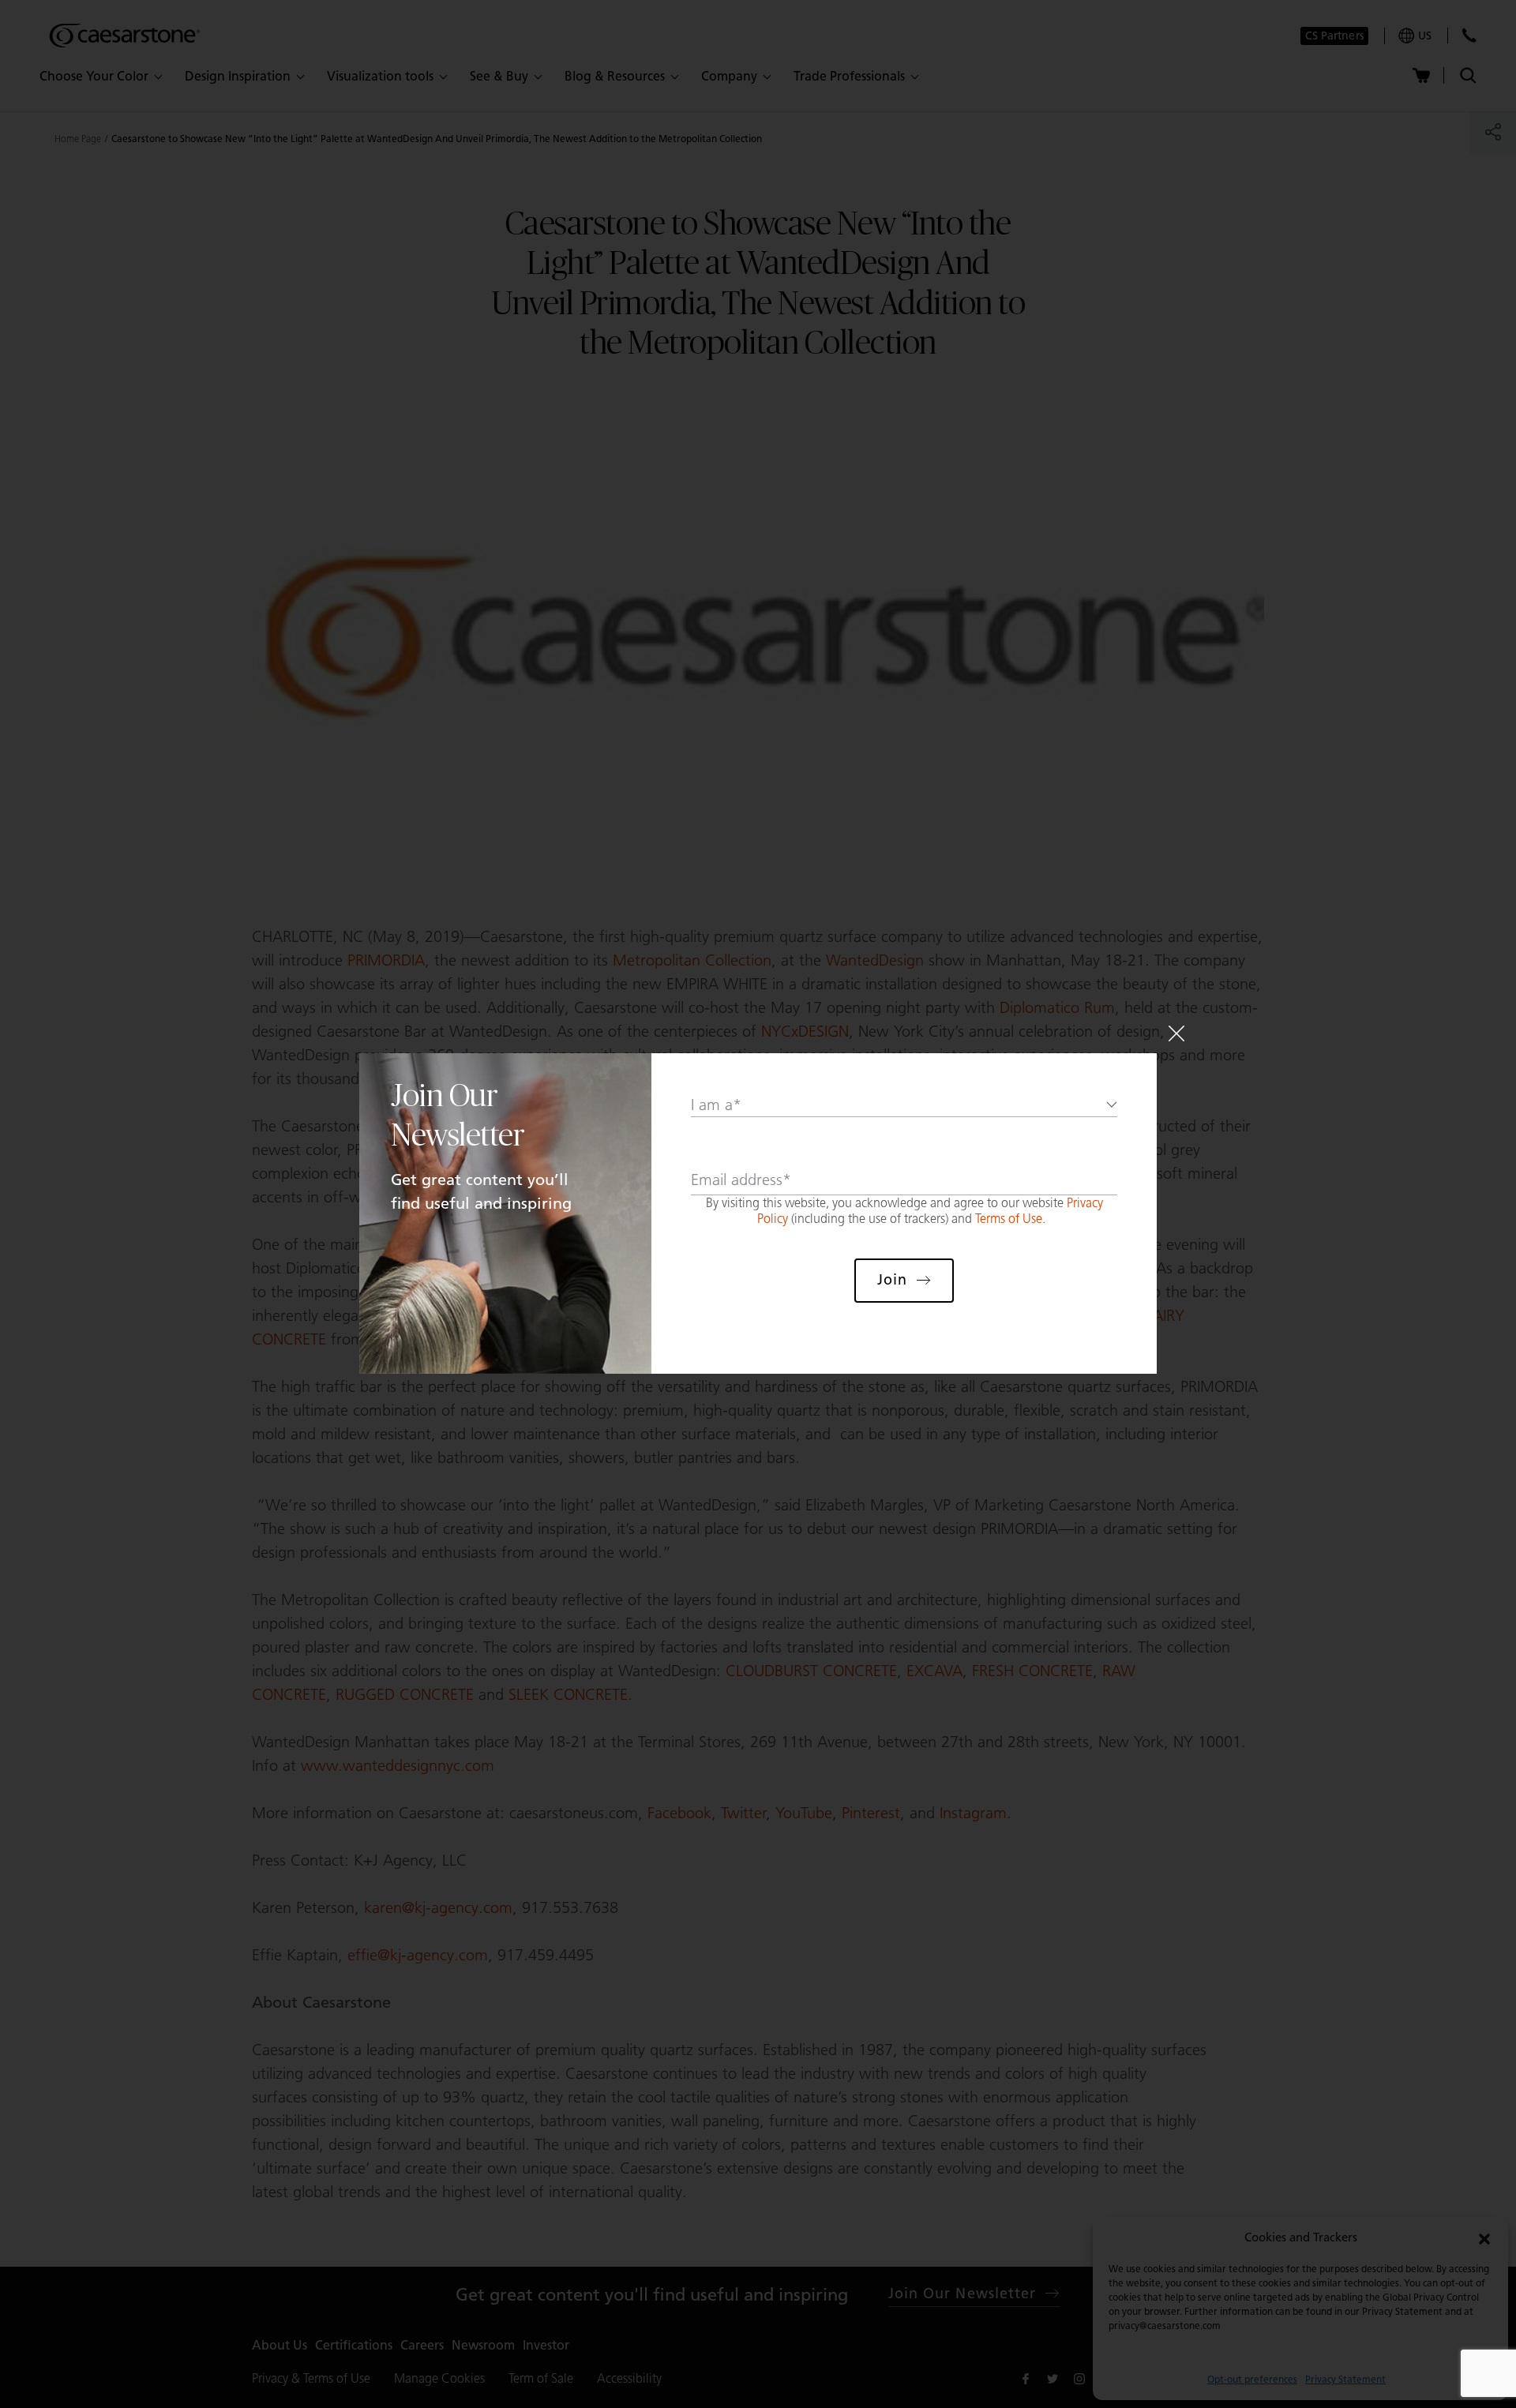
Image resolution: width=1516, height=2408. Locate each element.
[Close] (1176, 1033)
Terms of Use (1009, 1219)
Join (892, 1280)
